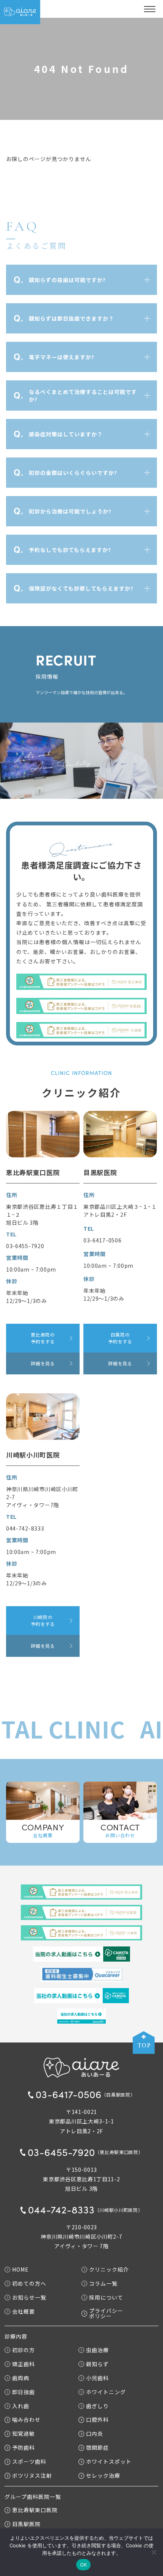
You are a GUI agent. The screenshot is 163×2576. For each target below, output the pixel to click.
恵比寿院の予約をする (43, 1338)
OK (84, 2565)
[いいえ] (154, 2552)
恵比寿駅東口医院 (35, 2510)
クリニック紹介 (109, 2270)
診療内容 (16, 2336)
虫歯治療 (97, 2350)
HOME (20, 2270)
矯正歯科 (24, 2364)
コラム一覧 (103, 2283)
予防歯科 (24, 2448)
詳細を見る (43, 1363)
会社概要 (24, 2311)
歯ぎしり (97, 2406)
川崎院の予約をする (43, 1620)
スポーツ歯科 (29, 2462)
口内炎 (95, 2434)
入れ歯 (21, 2406)
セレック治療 (103, 2476)
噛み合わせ (26, 2420)
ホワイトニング (106, 2392)
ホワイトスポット (109, 2462)
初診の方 (24, 2350)
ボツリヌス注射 (32, 2476)
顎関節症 (97, 2448)
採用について (106, 2297)
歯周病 (21, 2378)
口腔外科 (97, 2420)
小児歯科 (97, 2378)
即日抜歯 (24, 2392)
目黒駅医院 (26, 2524)
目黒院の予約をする (120, 1338)
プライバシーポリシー (106, 2313)
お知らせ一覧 (29, 2297)
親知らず (97, 2364)
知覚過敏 (24, 2434)
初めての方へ (29, 2283)
